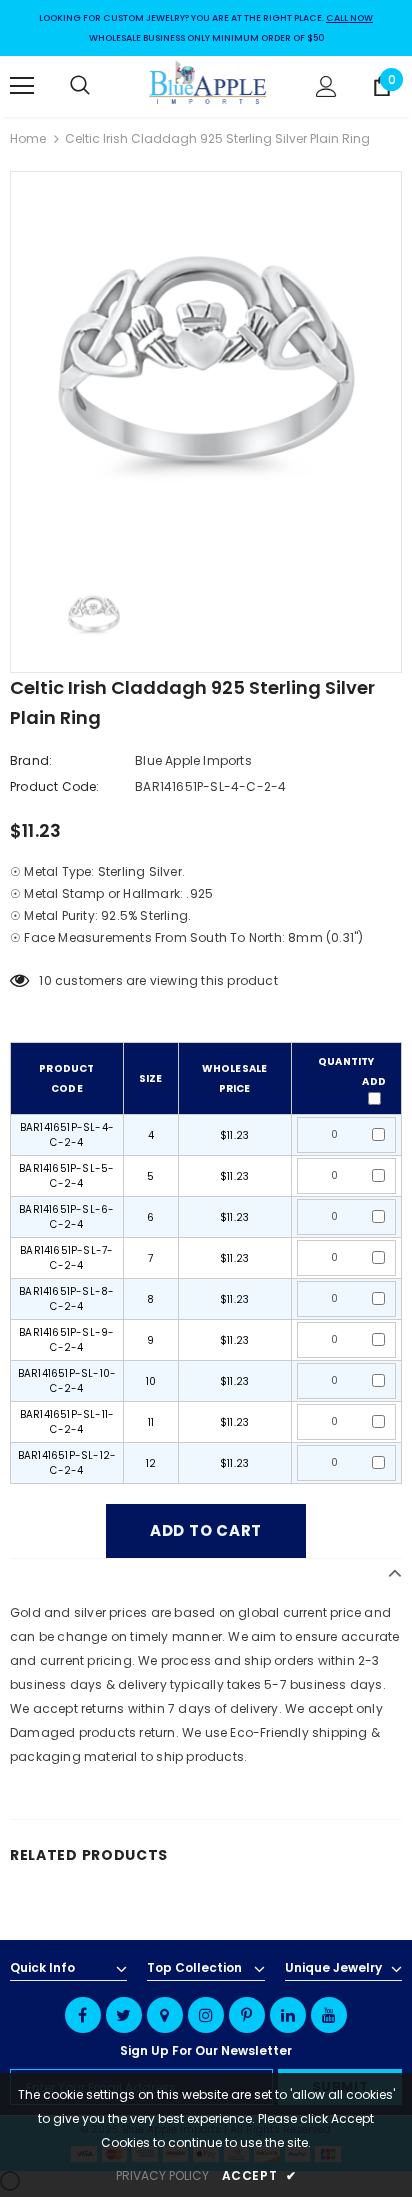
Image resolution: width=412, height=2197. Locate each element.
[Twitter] (124, 2015)
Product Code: (55, 786)
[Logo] (208, 85)
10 (45, 980)
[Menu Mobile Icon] (22, 86)
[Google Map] (165, 2015)
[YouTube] (329, 2015)
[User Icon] (326, 86)
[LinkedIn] (288, 2015)
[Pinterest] (247, 2015)
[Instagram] (206, 2015)
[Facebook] (83, 2015)
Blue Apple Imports (193, 760)
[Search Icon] (100, 86)
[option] (206, 367)
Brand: (31, 760)
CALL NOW (349, 18)
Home (28, 138)
